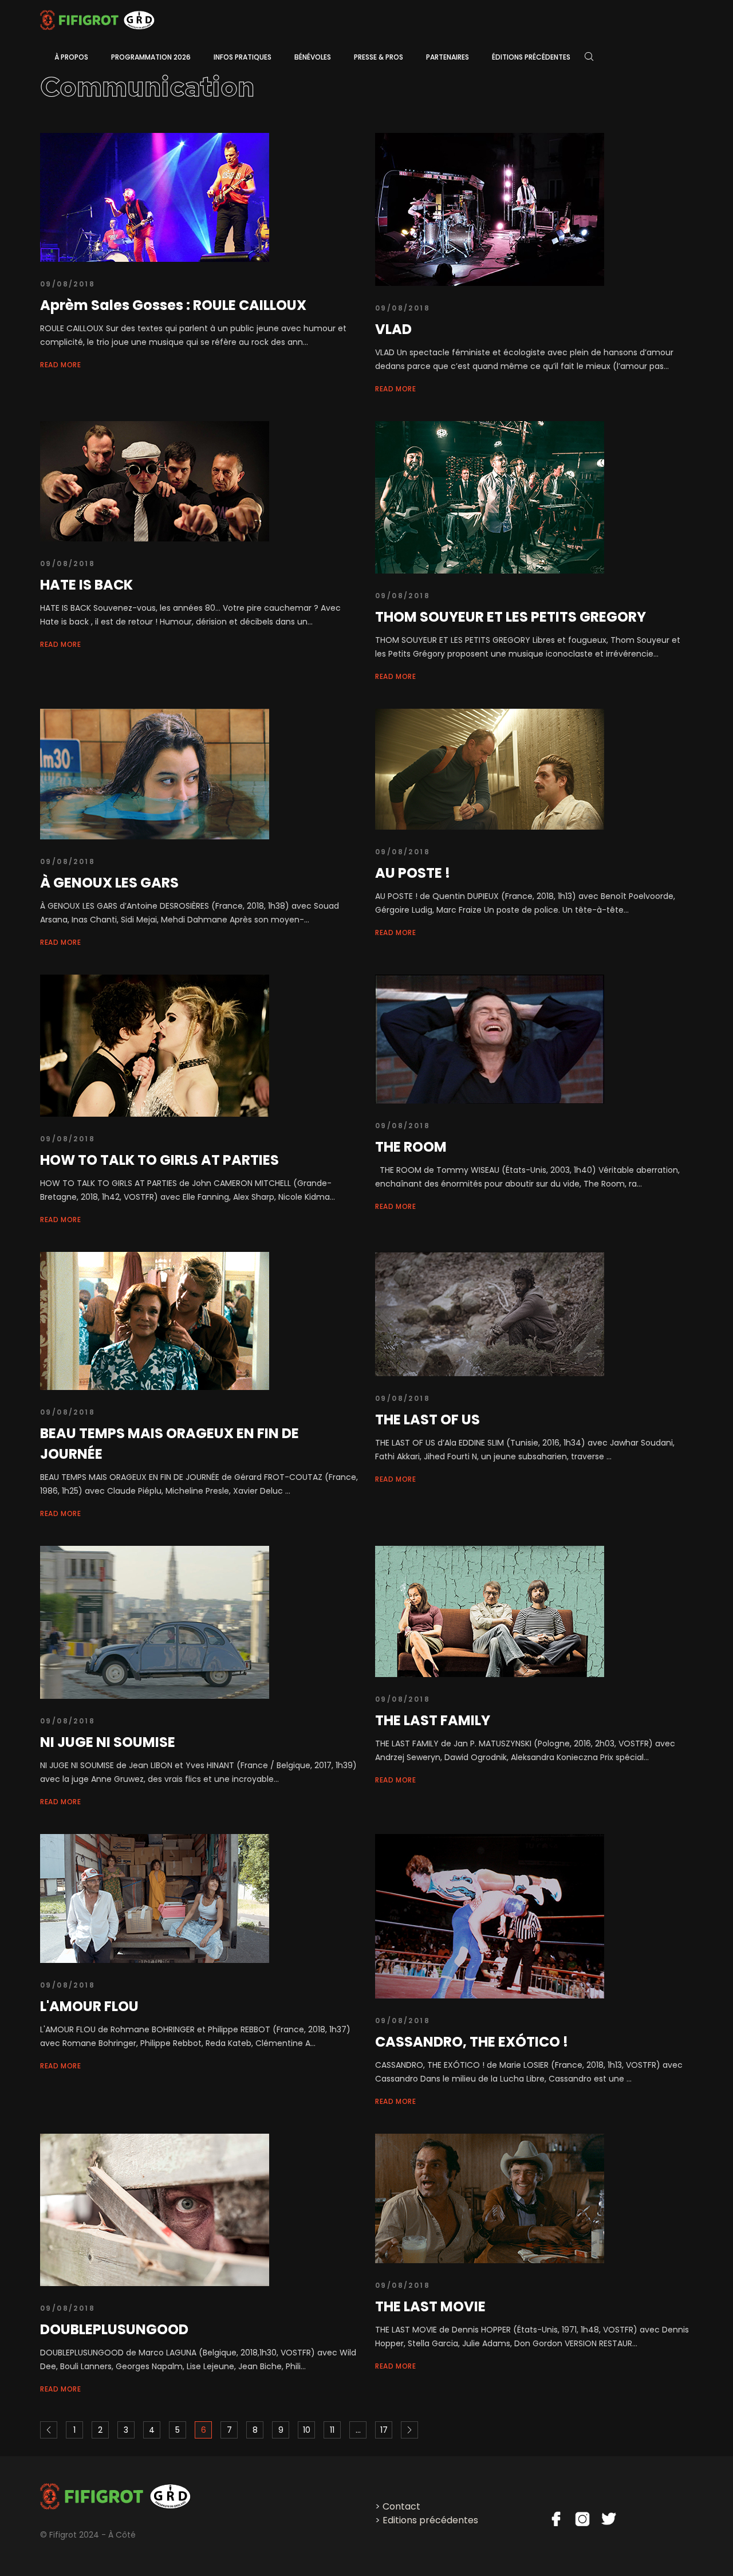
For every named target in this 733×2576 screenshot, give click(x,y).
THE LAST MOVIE (430, 2306)
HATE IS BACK (86, 585)
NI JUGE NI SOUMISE (108, 1742)
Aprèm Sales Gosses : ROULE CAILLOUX (173, 305)
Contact (401, 2506)
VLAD (393, 329)
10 (307, 2430)
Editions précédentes (430, 2520)
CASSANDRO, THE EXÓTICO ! (472, 2042)
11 (332, 2430)
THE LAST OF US (427, 1419)
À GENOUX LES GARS (109, 883)
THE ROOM (411, 1147)
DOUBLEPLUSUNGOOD (114, 2329)
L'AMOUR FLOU (89, 2006)
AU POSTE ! (413, 873)
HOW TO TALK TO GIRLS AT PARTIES (159, 1160)
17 (384, 2430)
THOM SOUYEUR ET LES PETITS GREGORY (511, 617)
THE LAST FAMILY (433, 1720)
